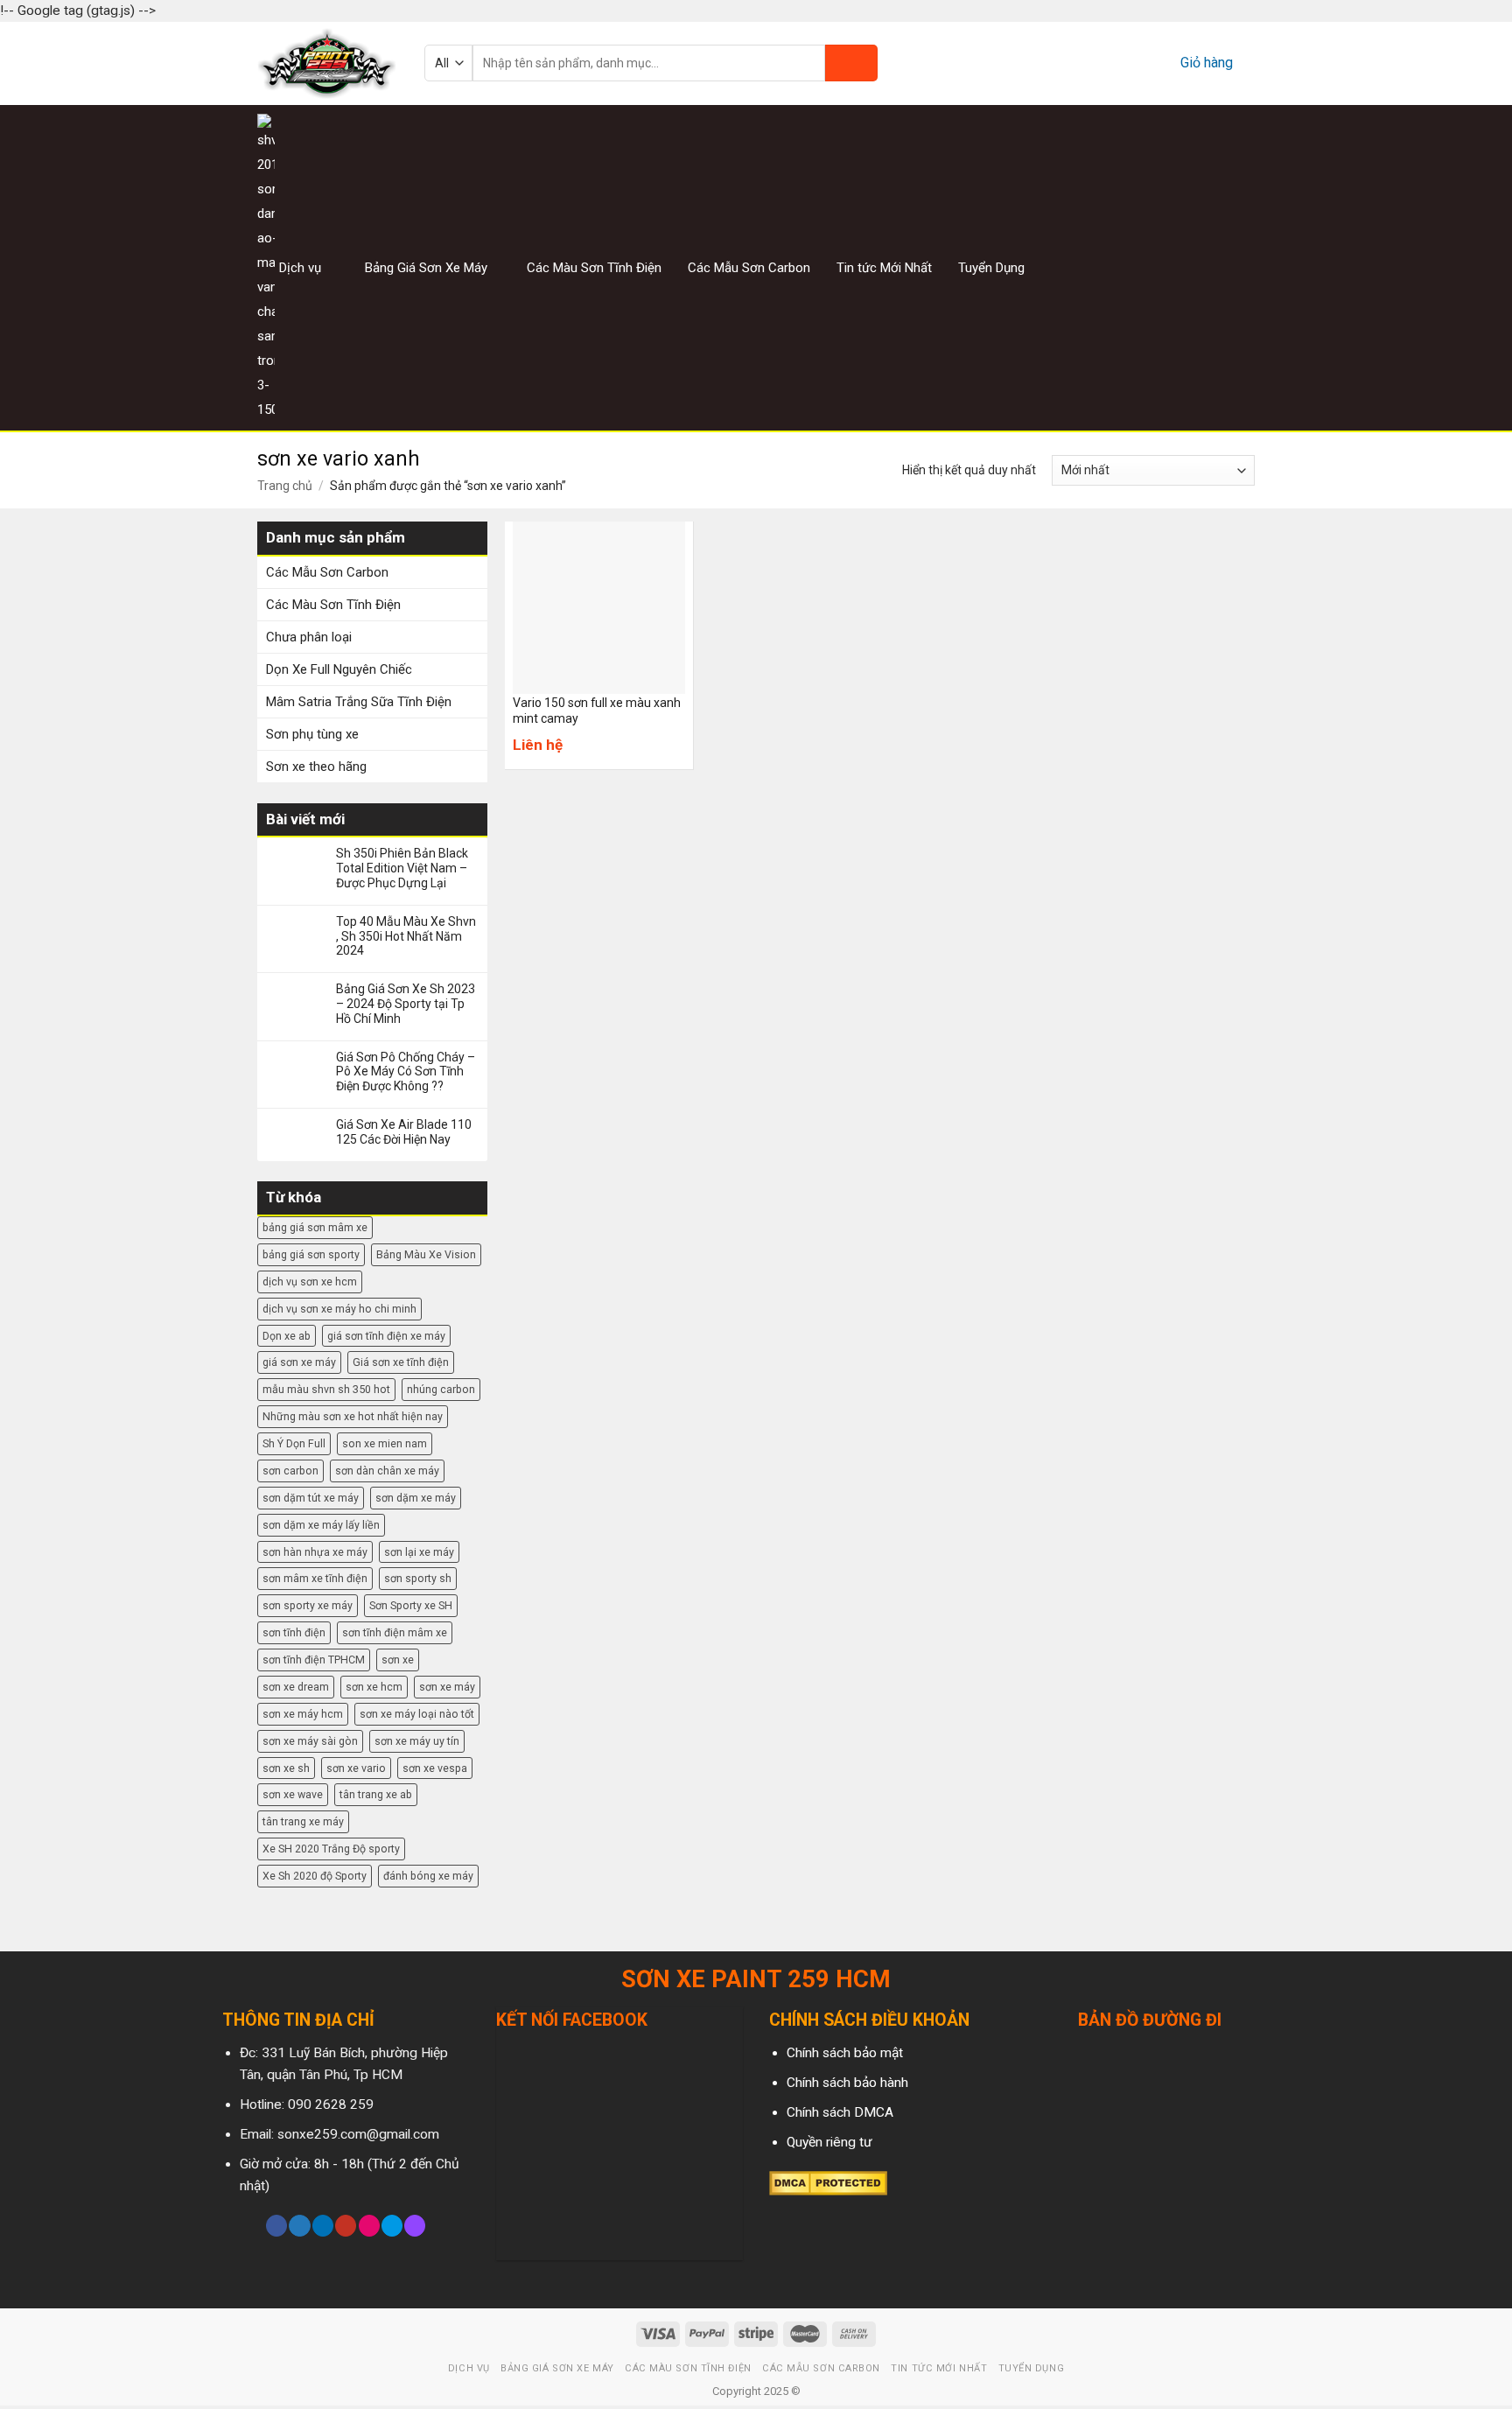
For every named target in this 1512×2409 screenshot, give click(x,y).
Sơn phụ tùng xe (312, 734)
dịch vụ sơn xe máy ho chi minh (339, 1309)
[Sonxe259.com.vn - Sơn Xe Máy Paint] (328, 63)
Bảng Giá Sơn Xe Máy (426, 268)
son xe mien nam (385, 1443)
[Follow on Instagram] (1200, 267)
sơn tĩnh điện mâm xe (395, 1632)
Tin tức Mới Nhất (884, 268)
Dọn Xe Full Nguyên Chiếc (339, 669)
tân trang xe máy (303, 1821)
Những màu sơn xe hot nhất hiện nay (353, 1416)
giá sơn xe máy (299, 1362)
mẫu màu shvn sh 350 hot (326, 1389)
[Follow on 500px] (392, 2226)
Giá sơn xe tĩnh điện (401, 1362)
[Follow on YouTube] (346, 2226)
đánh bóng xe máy (428, 1876)
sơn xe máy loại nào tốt (417, 1714)
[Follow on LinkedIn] (323, 2226)
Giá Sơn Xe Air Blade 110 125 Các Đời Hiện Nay (404, 1132)
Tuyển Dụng (991, 268)
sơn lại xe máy (419, 1552)
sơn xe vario (356, 1768)
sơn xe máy (447, 1687)
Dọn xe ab (287, 1336)
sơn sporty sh (418, 1578)
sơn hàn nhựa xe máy (315, 1552)
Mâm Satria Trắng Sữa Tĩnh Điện (359, 702)
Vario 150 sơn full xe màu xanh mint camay (597, 711)
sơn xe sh (286, 1768)
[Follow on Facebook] (1178, 267)
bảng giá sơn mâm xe (315, 1227)
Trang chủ (285, 486)
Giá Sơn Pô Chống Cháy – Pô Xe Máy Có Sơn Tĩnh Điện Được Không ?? (406, 1072)
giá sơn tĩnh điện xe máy (386, 1336)
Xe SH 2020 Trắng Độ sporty (331, 1849)
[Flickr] (369, 2226)
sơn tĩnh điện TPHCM (314, 1660)
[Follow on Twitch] (415, 2226)
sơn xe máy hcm (303, 1714)
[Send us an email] (1243, 267)
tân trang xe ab (376, 1794)
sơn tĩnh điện (294, 1632)
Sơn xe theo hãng (316, 767)
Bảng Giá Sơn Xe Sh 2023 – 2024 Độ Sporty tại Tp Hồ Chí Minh (406, 1004)
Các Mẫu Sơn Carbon (749, 268)
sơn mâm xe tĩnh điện (315, 1578)
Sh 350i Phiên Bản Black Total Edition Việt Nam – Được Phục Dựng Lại (402, 868)
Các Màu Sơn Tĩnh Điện (594, 268)
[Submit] (851, 63)
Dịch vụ (300, 268)
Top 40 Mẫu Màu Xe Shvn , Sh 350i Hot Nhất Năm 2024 (406, 936)
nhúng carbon (441, 1389)
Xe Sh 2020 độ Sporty (315, 1876)
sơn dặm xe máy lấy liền (321, 1525)
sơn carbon (290, 1471)
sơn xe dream (296, 1687)
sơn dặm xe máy (416, 1498)
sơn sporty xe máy (308, 1605)
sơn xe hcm (374, 1687)
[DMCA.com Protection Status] (828, 2182)
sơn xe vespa (435, 1768)
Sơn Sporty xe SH (411, 1605)
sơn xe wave (293, 1794)
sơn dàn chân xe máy (387, 1471)
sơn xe (398, 1660)
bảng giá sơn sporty (311, 1254)
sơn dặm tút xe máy (311, 1498)
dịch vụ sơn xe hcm (310, 1282)
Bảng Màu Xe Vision (426, 1254)
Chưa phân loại (309, 637)
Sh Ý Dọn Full (294, 1443)
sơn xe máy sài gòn (310, 1741)
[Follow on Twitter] (1221, 267)
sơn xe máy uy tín (417, 1741)
